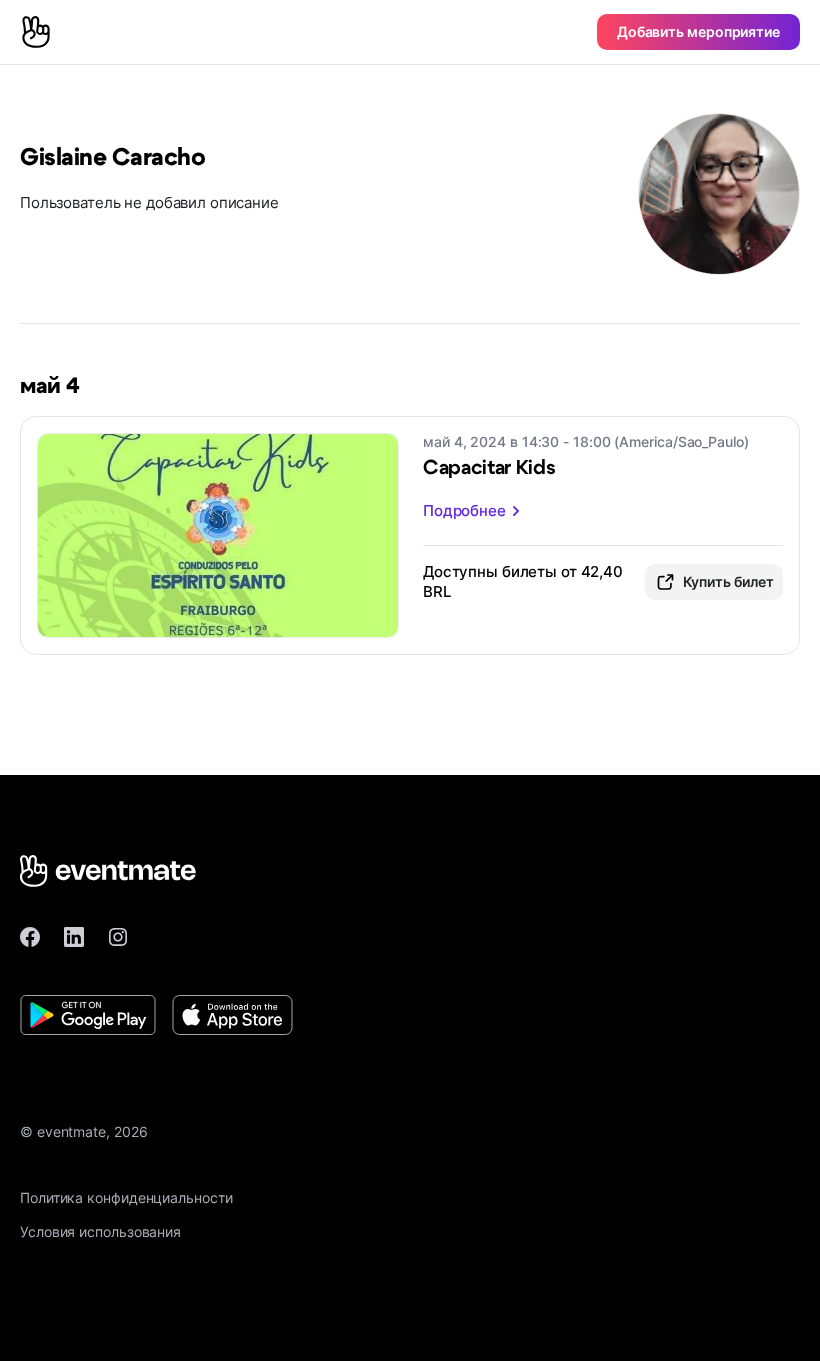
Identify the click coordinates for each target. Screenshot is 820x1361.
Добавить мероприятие (698, 31)
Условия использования (100, 1231)
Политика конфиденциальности (126, 1197)
